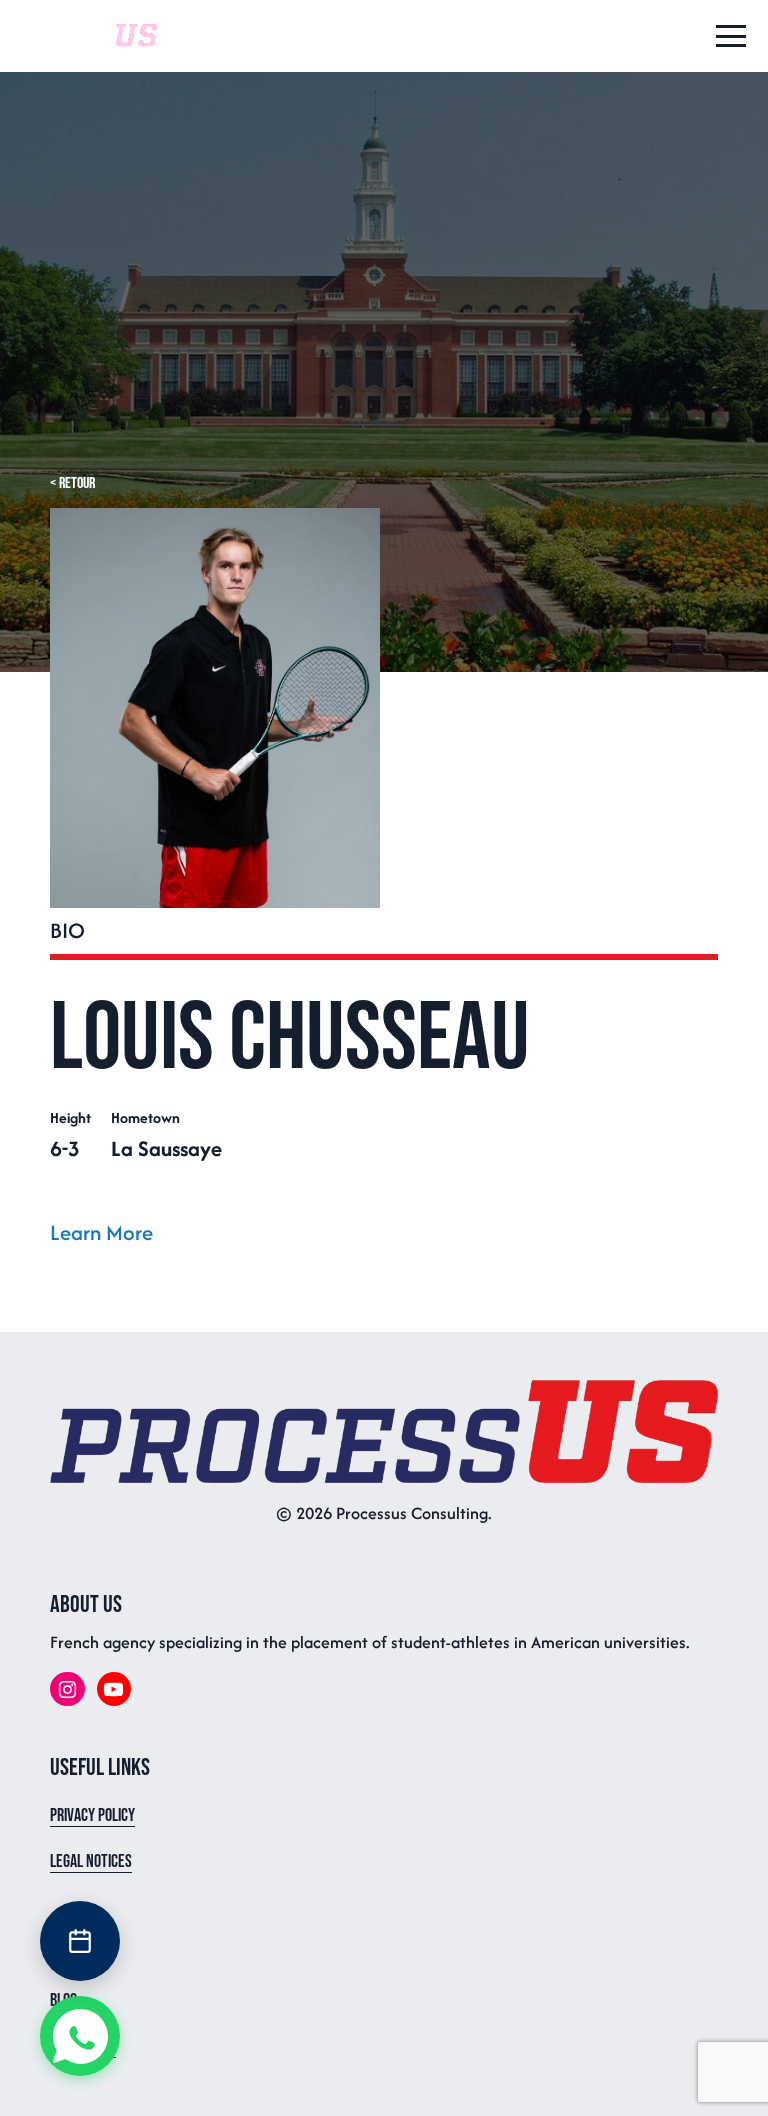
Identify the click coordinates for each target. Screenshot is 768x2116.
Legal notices (91, 1861)
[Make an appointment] (80, 1941)
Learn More (101, 1232)
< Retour (72, 484)
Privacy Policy (92, 1815)
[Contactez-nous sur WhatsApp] (80, 2036)
